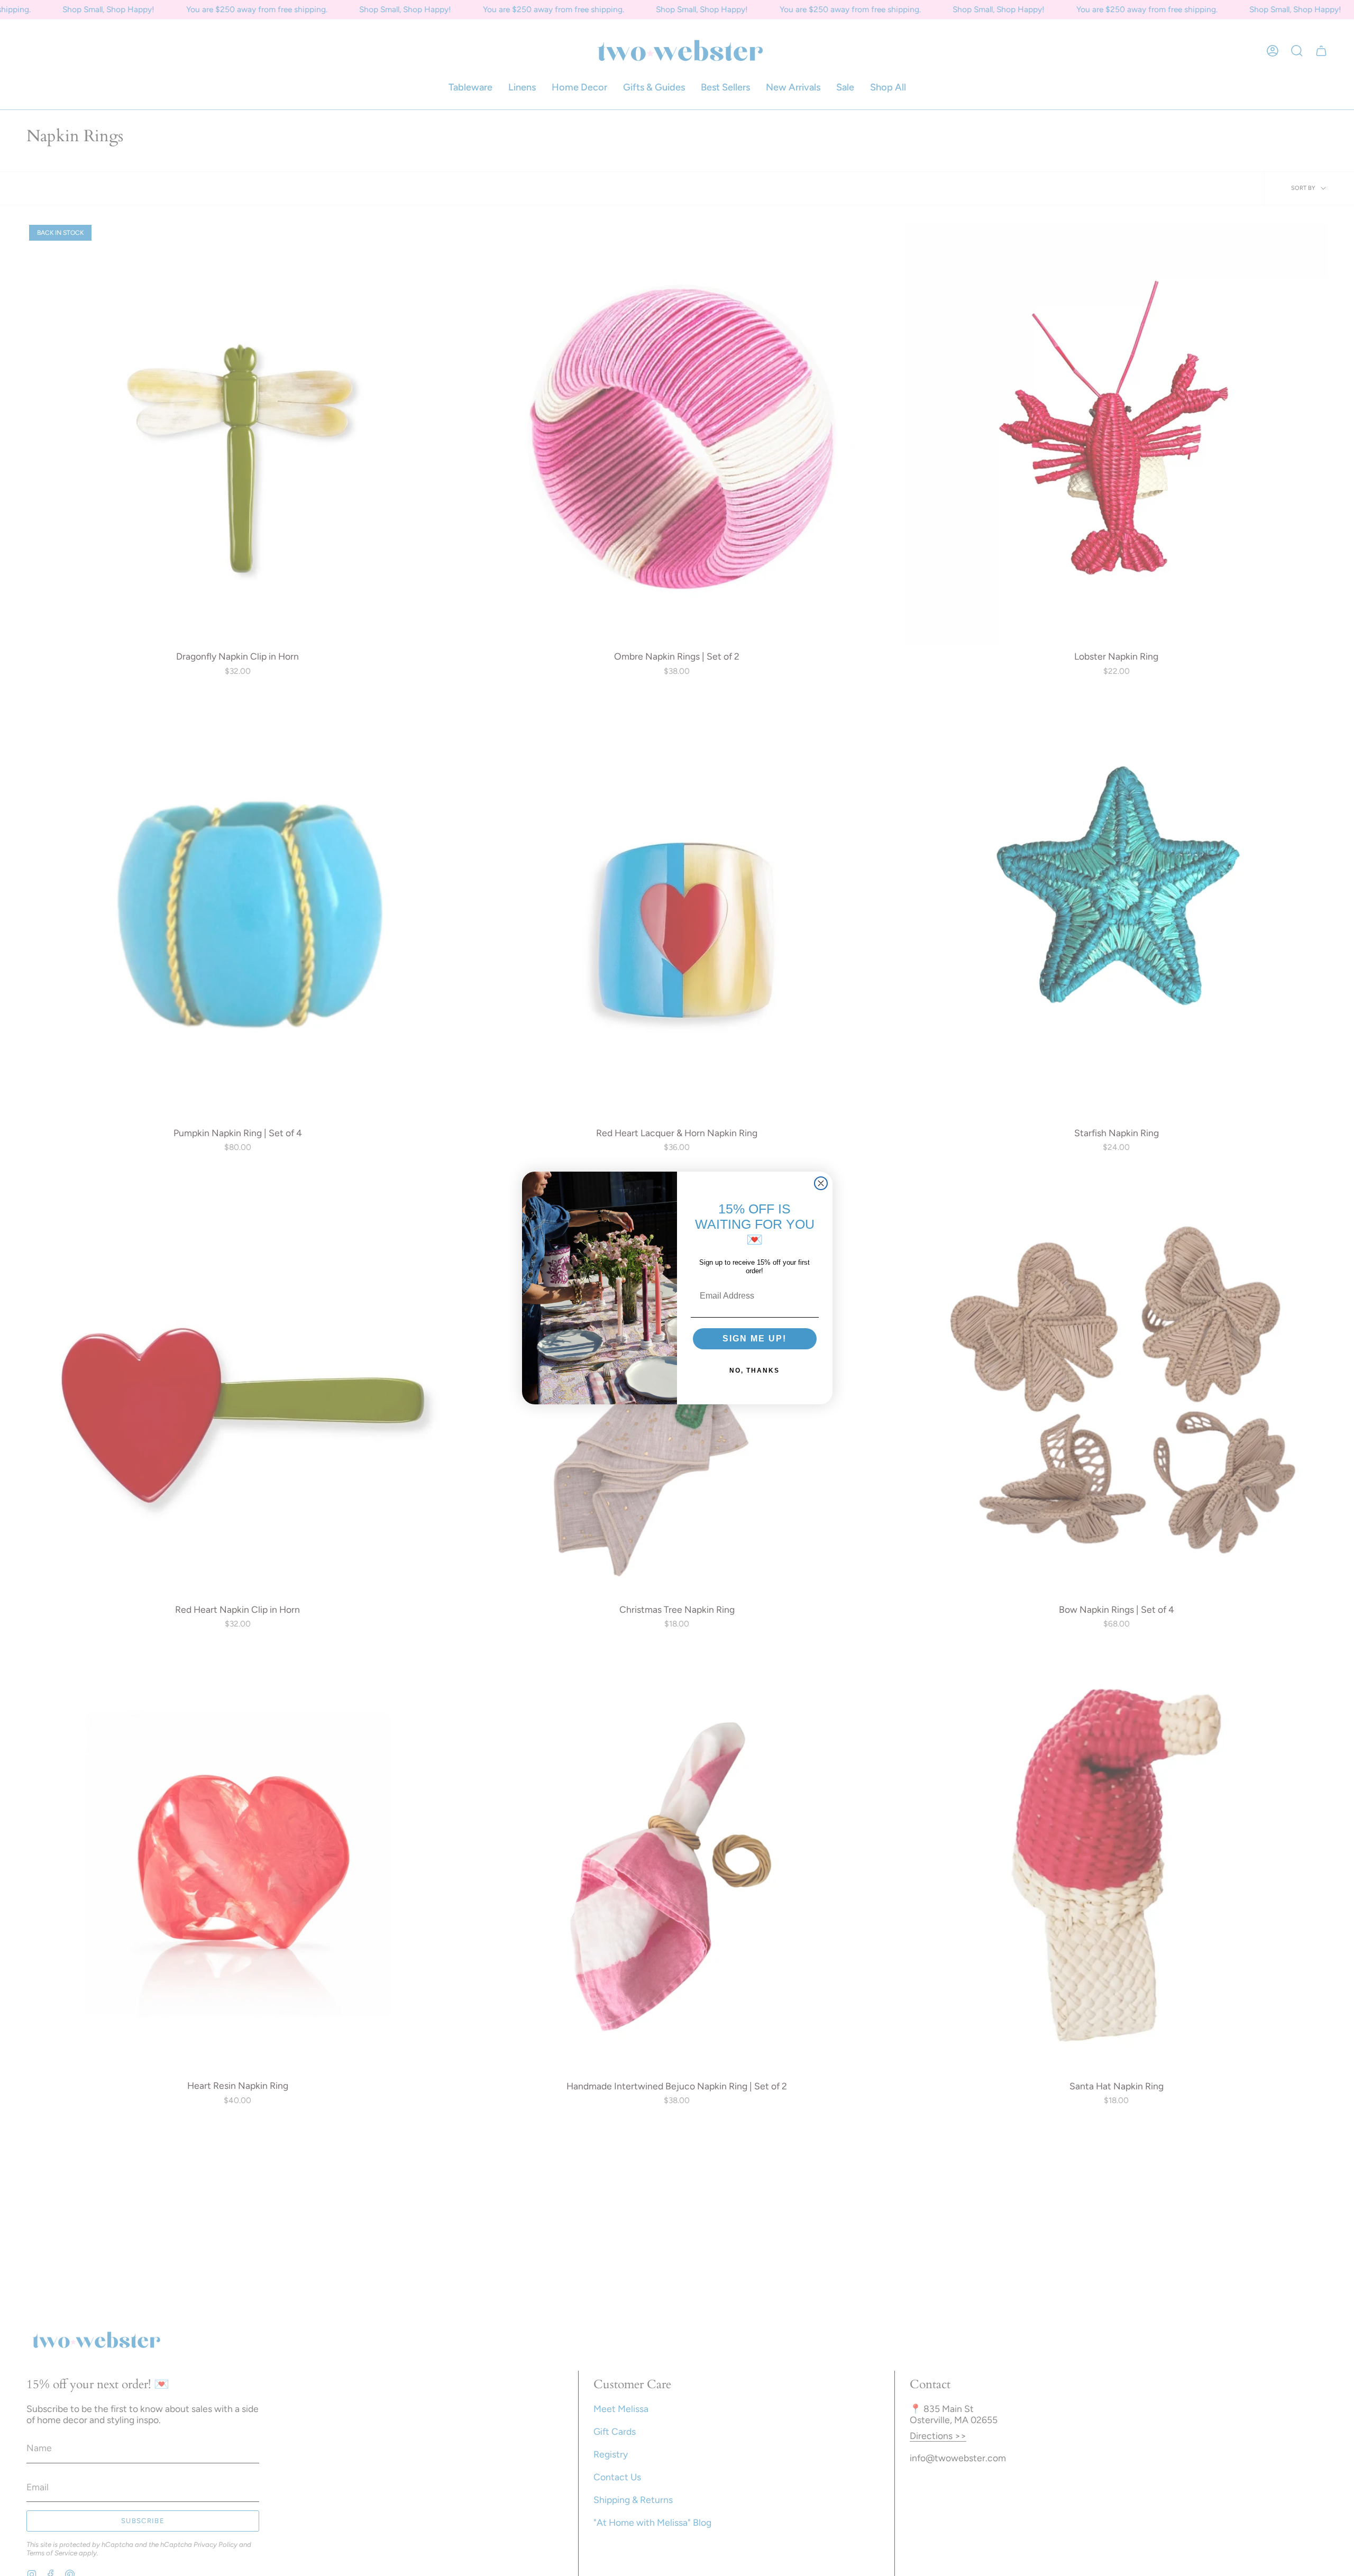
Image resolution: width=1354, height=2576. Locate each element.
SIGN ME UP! (754, 1339)
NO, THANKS (754, 1371)
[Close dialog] (821, 1183)
